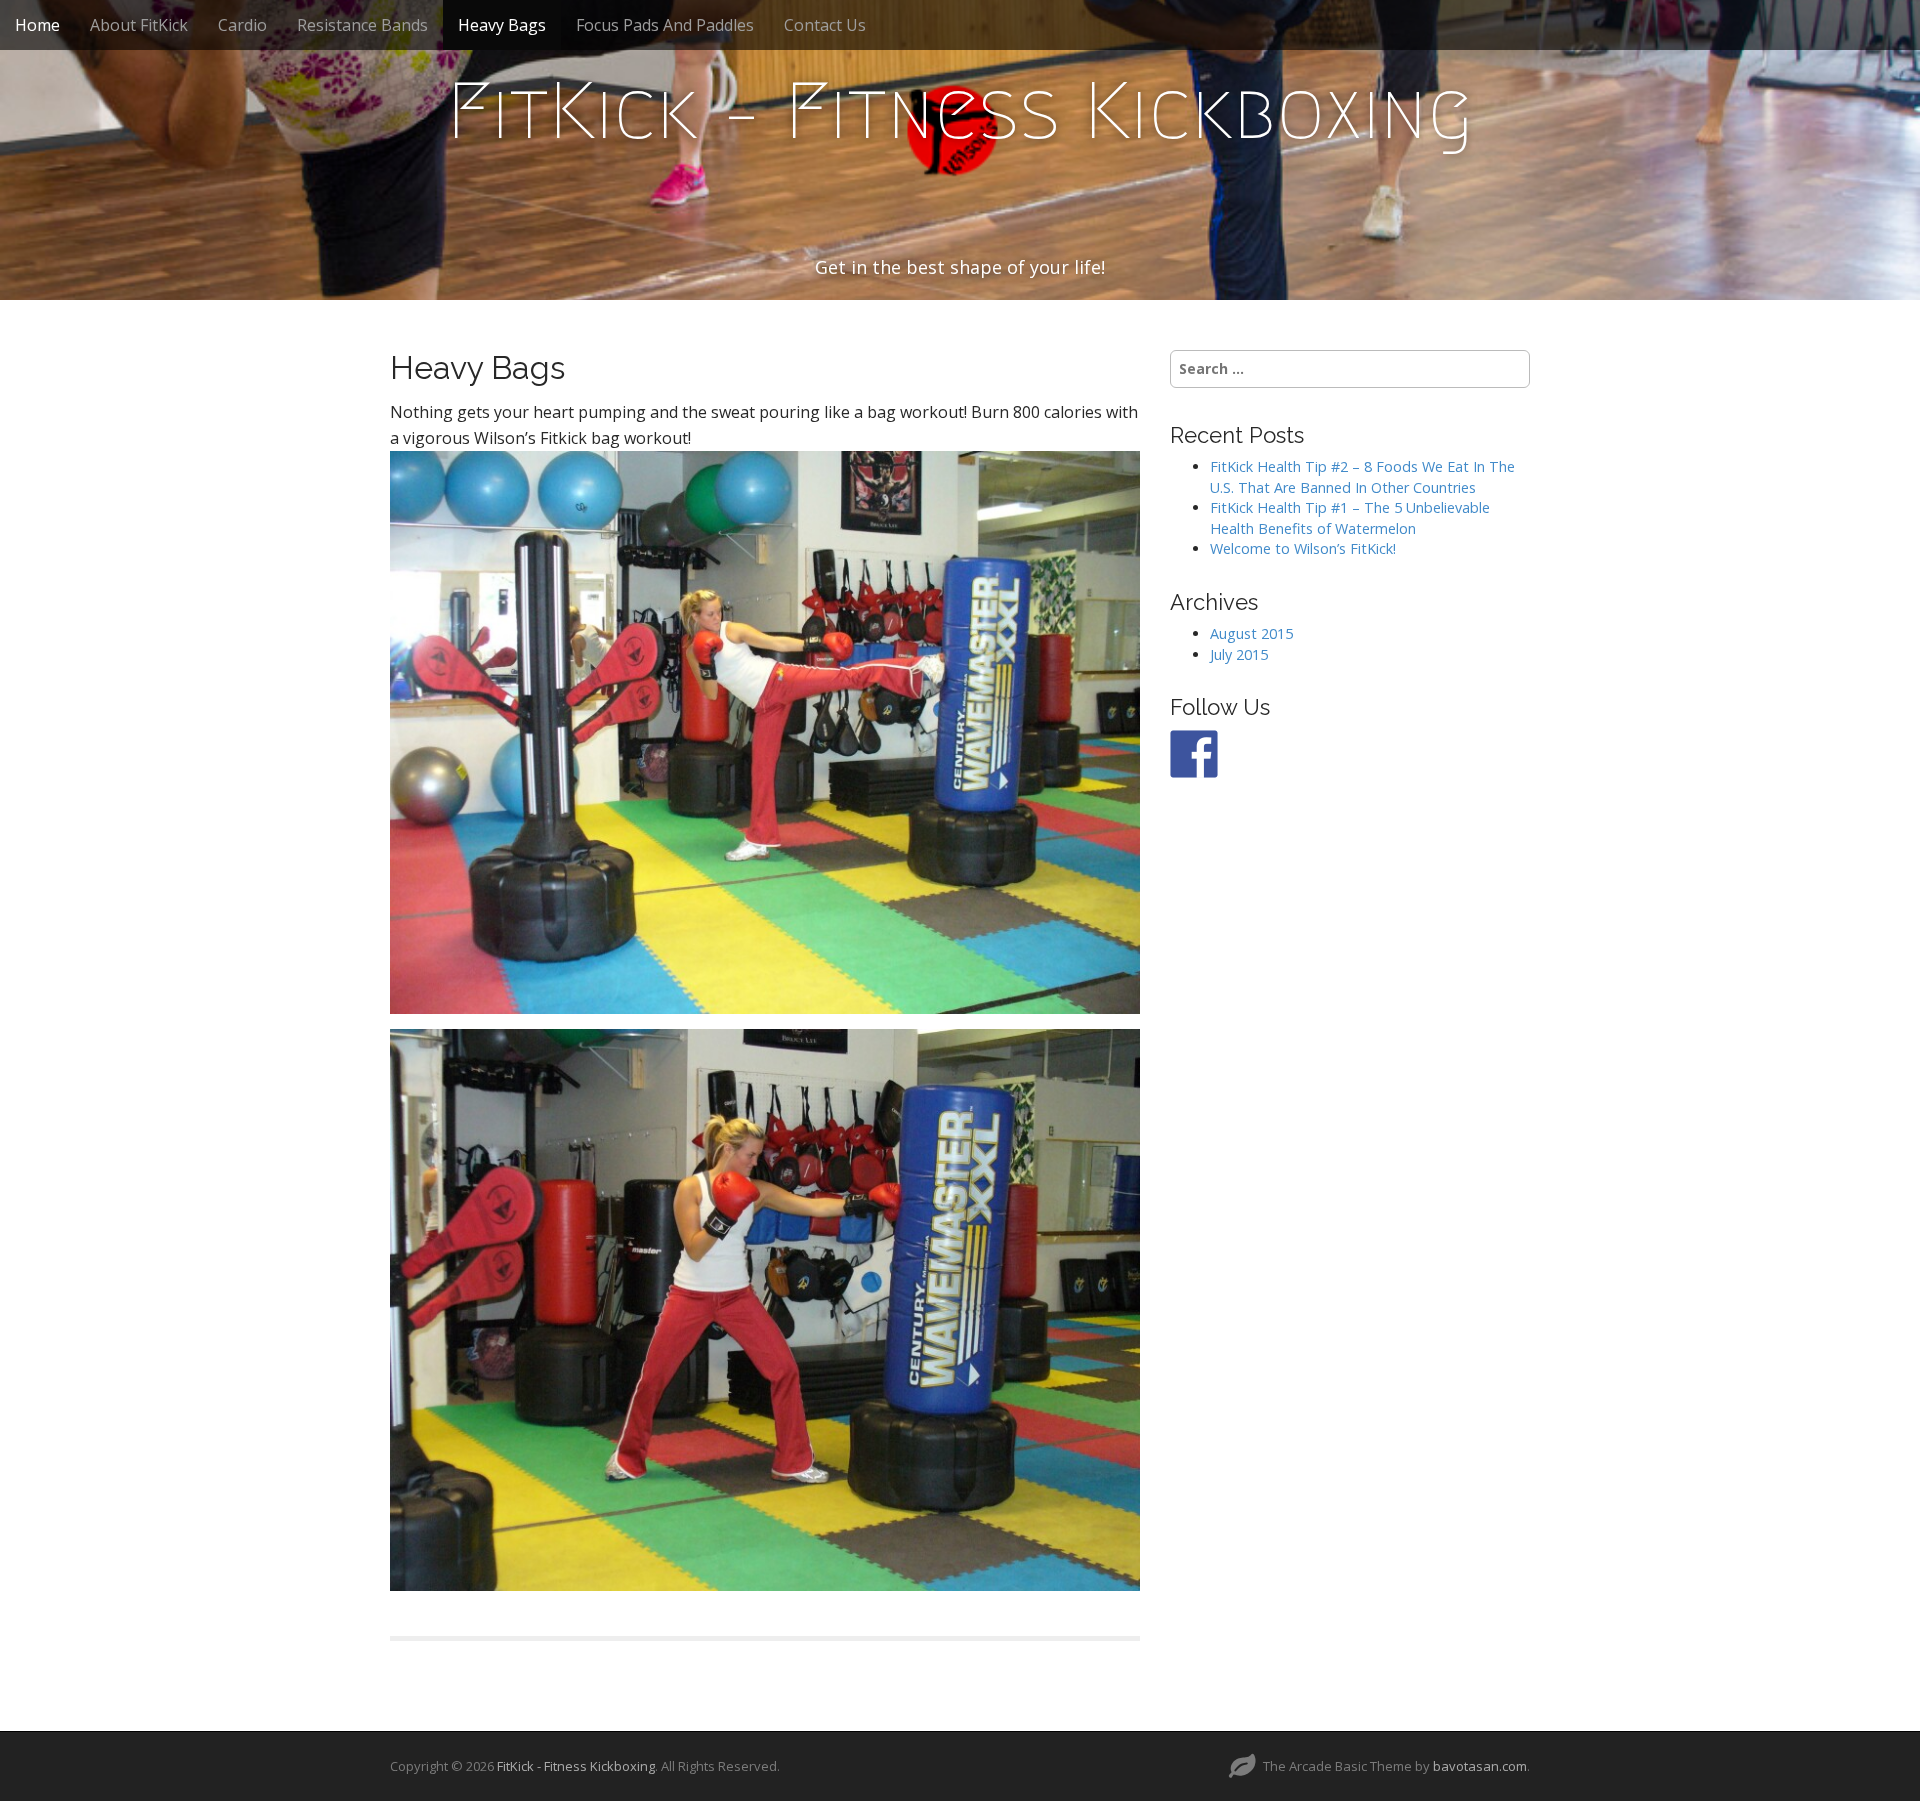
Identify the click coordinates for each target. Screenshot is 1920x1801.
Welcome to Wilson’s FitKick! (1303, 548)
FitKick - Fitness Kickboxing (576, 1766)
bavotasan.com (1480, 1766)
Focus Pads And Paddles (665, 25)
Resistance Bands (362, 25)
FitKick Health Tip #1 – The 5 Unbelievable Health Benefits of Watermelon (1350, 518)
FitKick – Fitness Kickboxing (960, 111)
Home (37, 25)
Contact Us (825, 25)
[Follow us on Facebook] (1194, 754)
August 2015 (1251, 633)
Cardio (242, 25)
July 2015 (1239, 654)
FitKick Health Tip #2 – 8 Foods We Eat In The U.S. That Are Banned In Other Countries (1362, 477)
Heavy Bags (502, 25)
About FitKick (139, 25)
